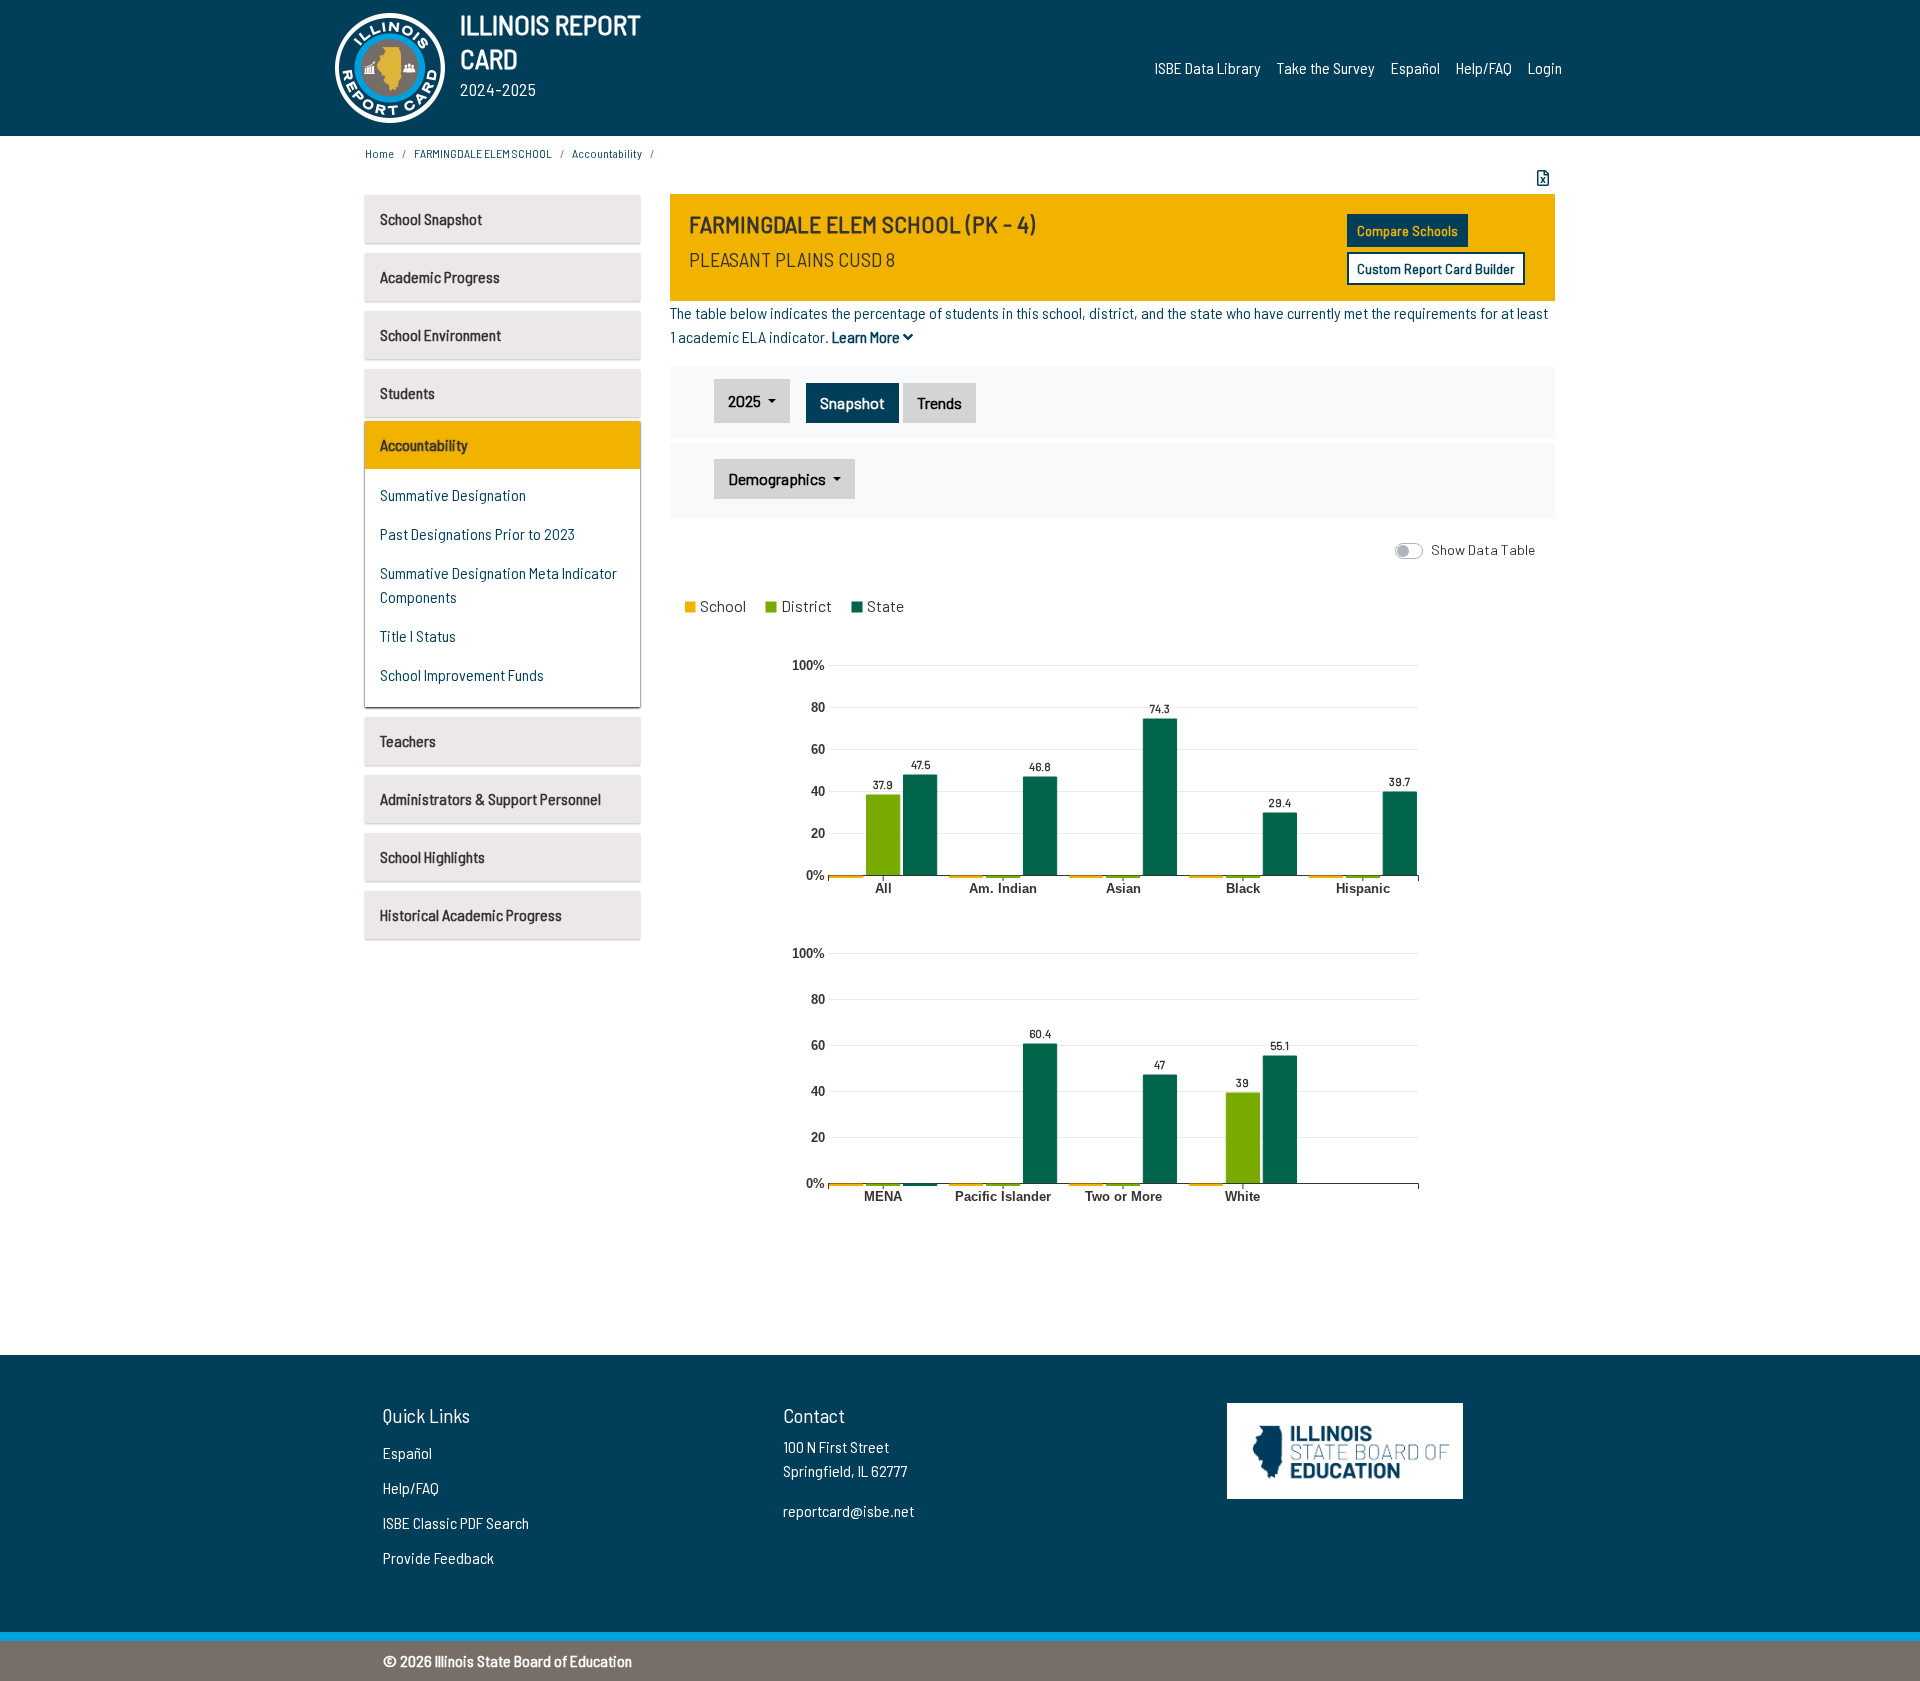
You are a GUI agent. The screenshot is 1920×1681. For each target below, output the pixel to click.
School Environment (440, 334)
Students (407, 392)
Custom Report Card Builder (1436, 268)
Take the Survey (1326, 67)
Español (1415, 67)
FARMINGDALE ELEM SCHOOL (483, 153)
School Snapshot (431, 218)
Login (1545, 67)
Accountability (424, 444)
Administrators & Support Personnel (490, 798)
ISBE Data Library (1208, 67)
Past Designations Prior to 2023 (477, 533)
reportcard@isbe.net (848, 1510)
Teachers (408, 740)
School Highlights (432, 856)
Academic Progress (440, 276)
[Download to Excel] (1543, 178)
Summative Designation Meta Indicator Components (498, 584)
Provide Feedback (438, 1557)
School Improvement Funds (462, 674)
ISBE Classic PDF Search (456, 1522)
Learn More (867, 336)
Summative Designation (453, 494)
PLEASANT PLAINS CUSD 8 (792, 259)
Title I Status (418, 635)
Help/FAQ (1484, 67)
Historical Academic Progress (471, 914)
